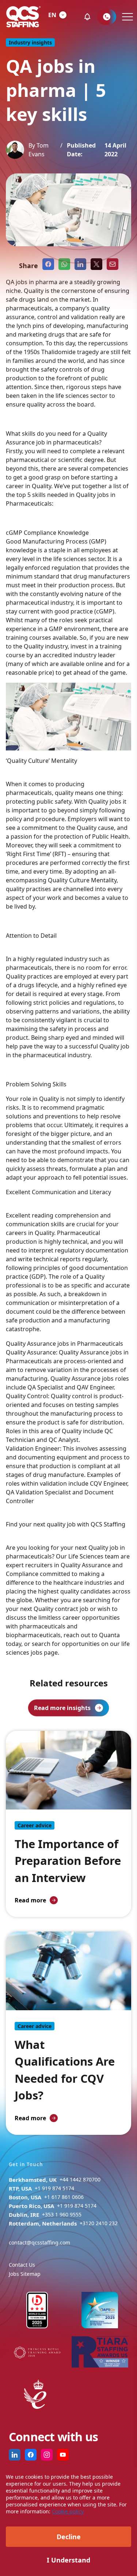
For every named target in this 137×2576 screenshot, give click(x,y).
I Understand (68, 2560)
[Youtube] (63, 2455)
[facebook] (48, 264)
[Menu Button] (127, 17)
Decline (69, 2537)
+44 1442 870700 (80, 2179)
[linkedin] (80, 264)
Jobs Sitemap (25, 2274)
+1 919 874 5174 (54, 2188)
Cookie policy (68, 2511)
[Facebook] (31, 2455)
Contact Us (22, 2265)
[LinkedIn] (15, 2455)
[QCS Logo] (23, 17)
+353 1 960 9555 (62, 2214)
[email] (113, 264)
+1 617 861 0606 (64, 2197)
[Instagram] (47, 2455)
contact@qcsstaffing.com (39, 2242)
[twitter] (96, 264)
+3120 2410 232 (99, 2223)
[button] (87, 17)
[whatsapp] (64, 264)
